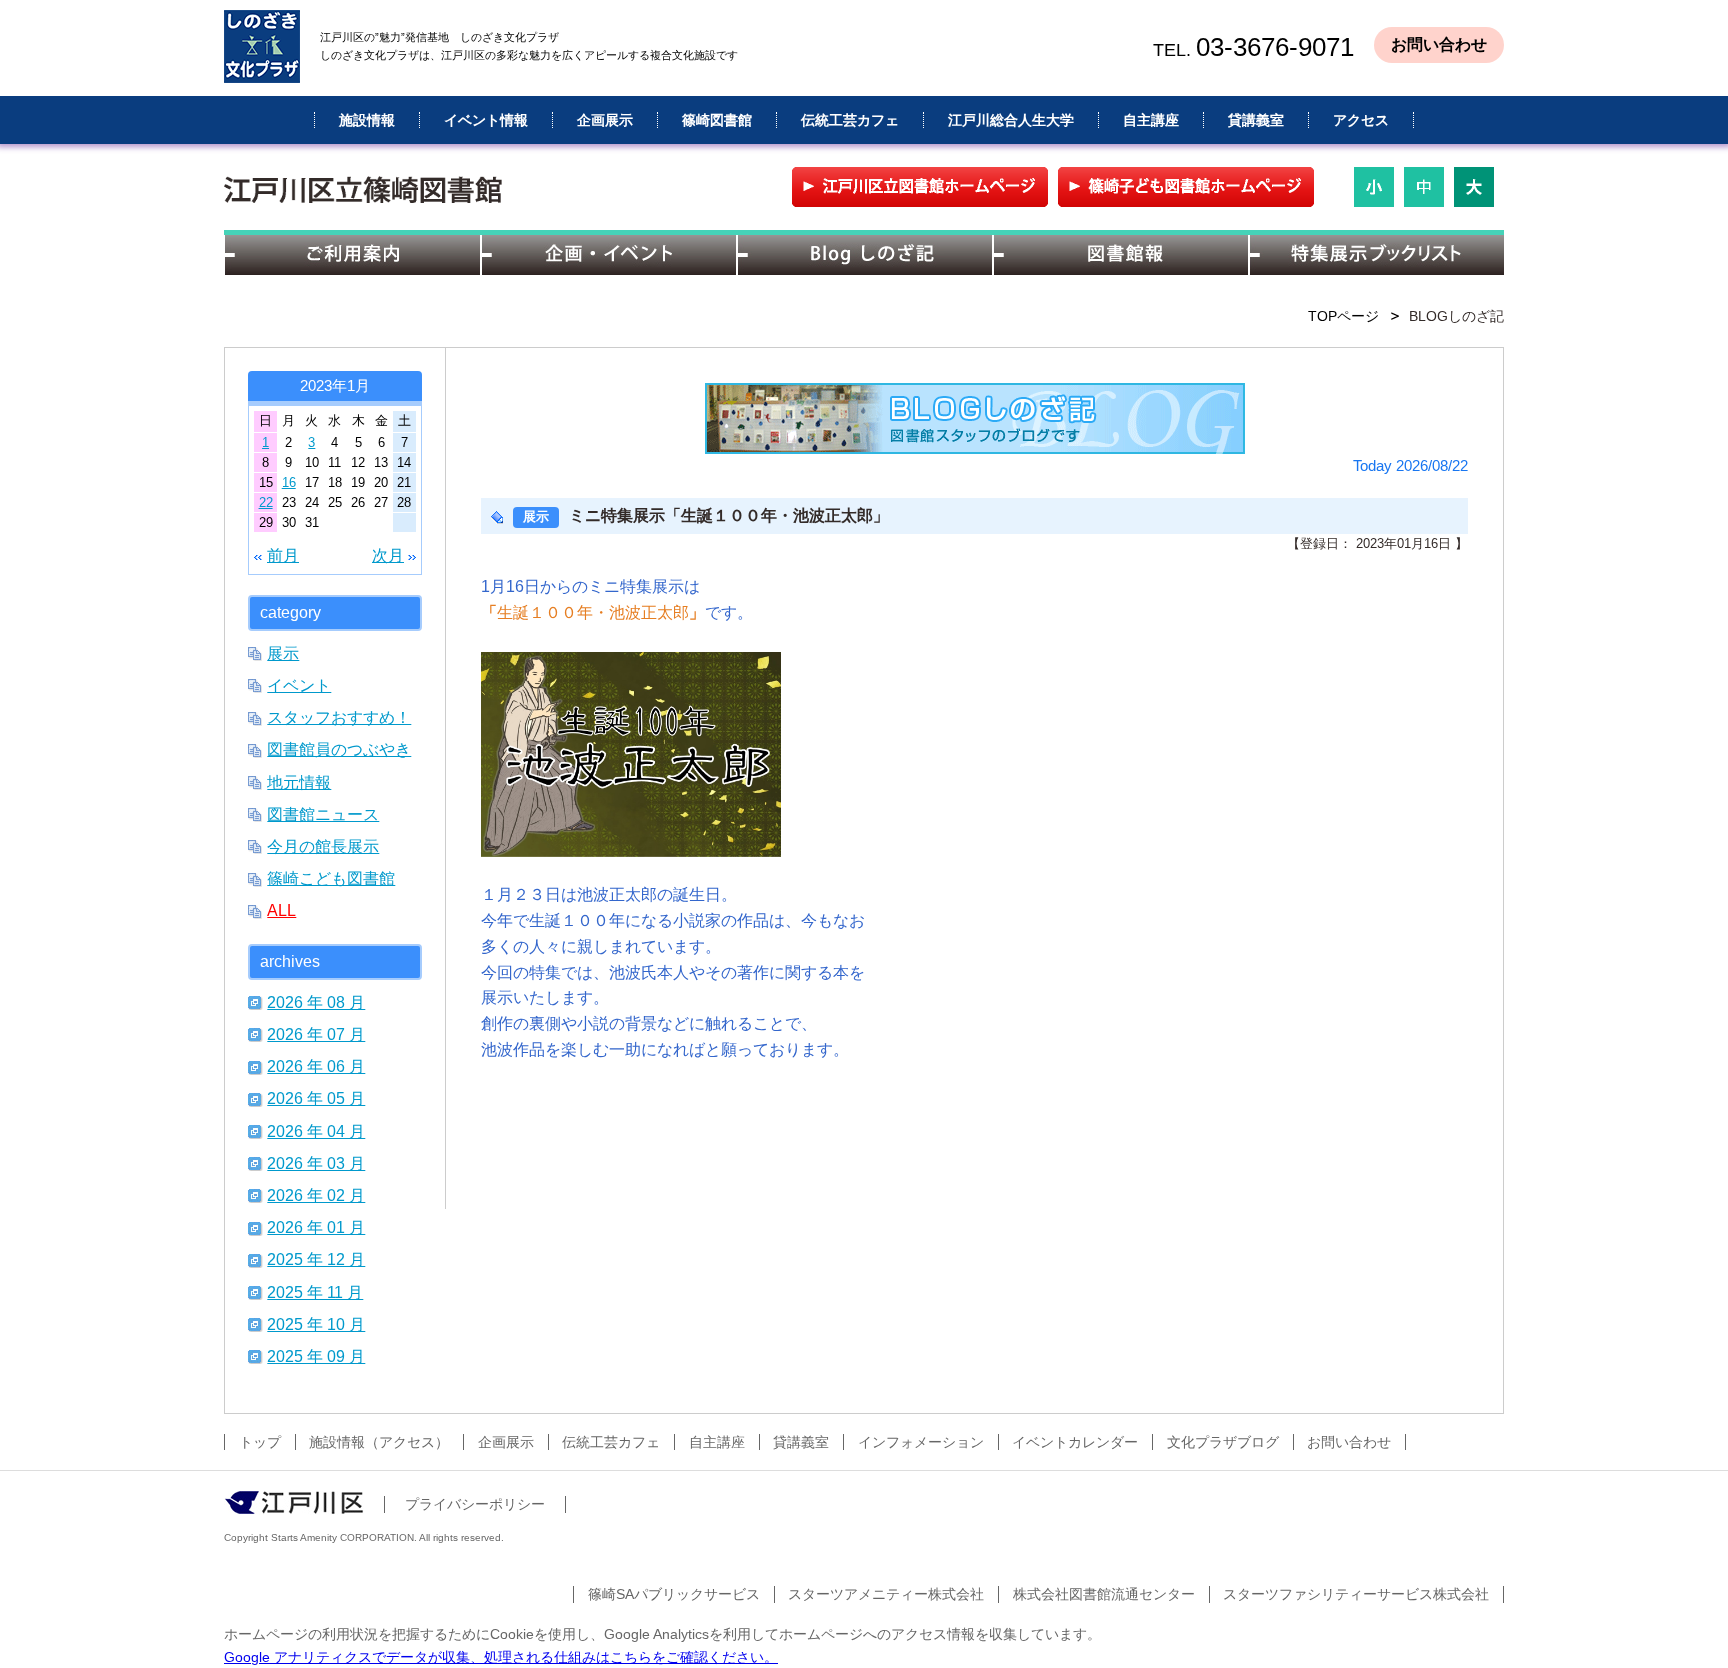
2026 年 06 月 (316, 1066)
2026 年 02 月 (316, 1195)
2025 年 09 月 (316, 1356)
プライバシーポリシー (475, 1504)
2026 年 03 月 (316, 1163)
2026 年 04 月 (316, 1131)
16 (289, 482)
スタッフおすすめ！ (339, 717)
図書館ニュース (323, 814)
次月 (388, 555)
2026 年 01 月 (316, 1227)
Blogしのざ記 (864, 255)
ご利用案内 (352, 255)
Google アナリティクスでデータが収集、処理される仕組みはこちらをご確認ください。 (501, 1657)
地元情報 (299, 782)
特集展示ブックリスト (1376, 255)
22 (266, 502)
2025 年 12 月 (316, 1259)
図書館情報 (1120, 255)
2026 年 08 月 (316, 1002)
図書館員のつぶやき (339, 749)
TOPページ (1343, 316)
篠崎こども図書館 (331, 878)
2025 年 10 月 (316, 1324)
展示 (283, 653)
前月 (283, 555)
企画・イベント (608, 255)
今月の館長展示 (323, 846)
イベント (299, 685)
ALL (281, 910)
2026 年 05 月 (316, 1098)
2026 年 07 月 (316, 1034)
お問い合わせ (1439, 44)
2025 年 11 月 (315, 1292)
